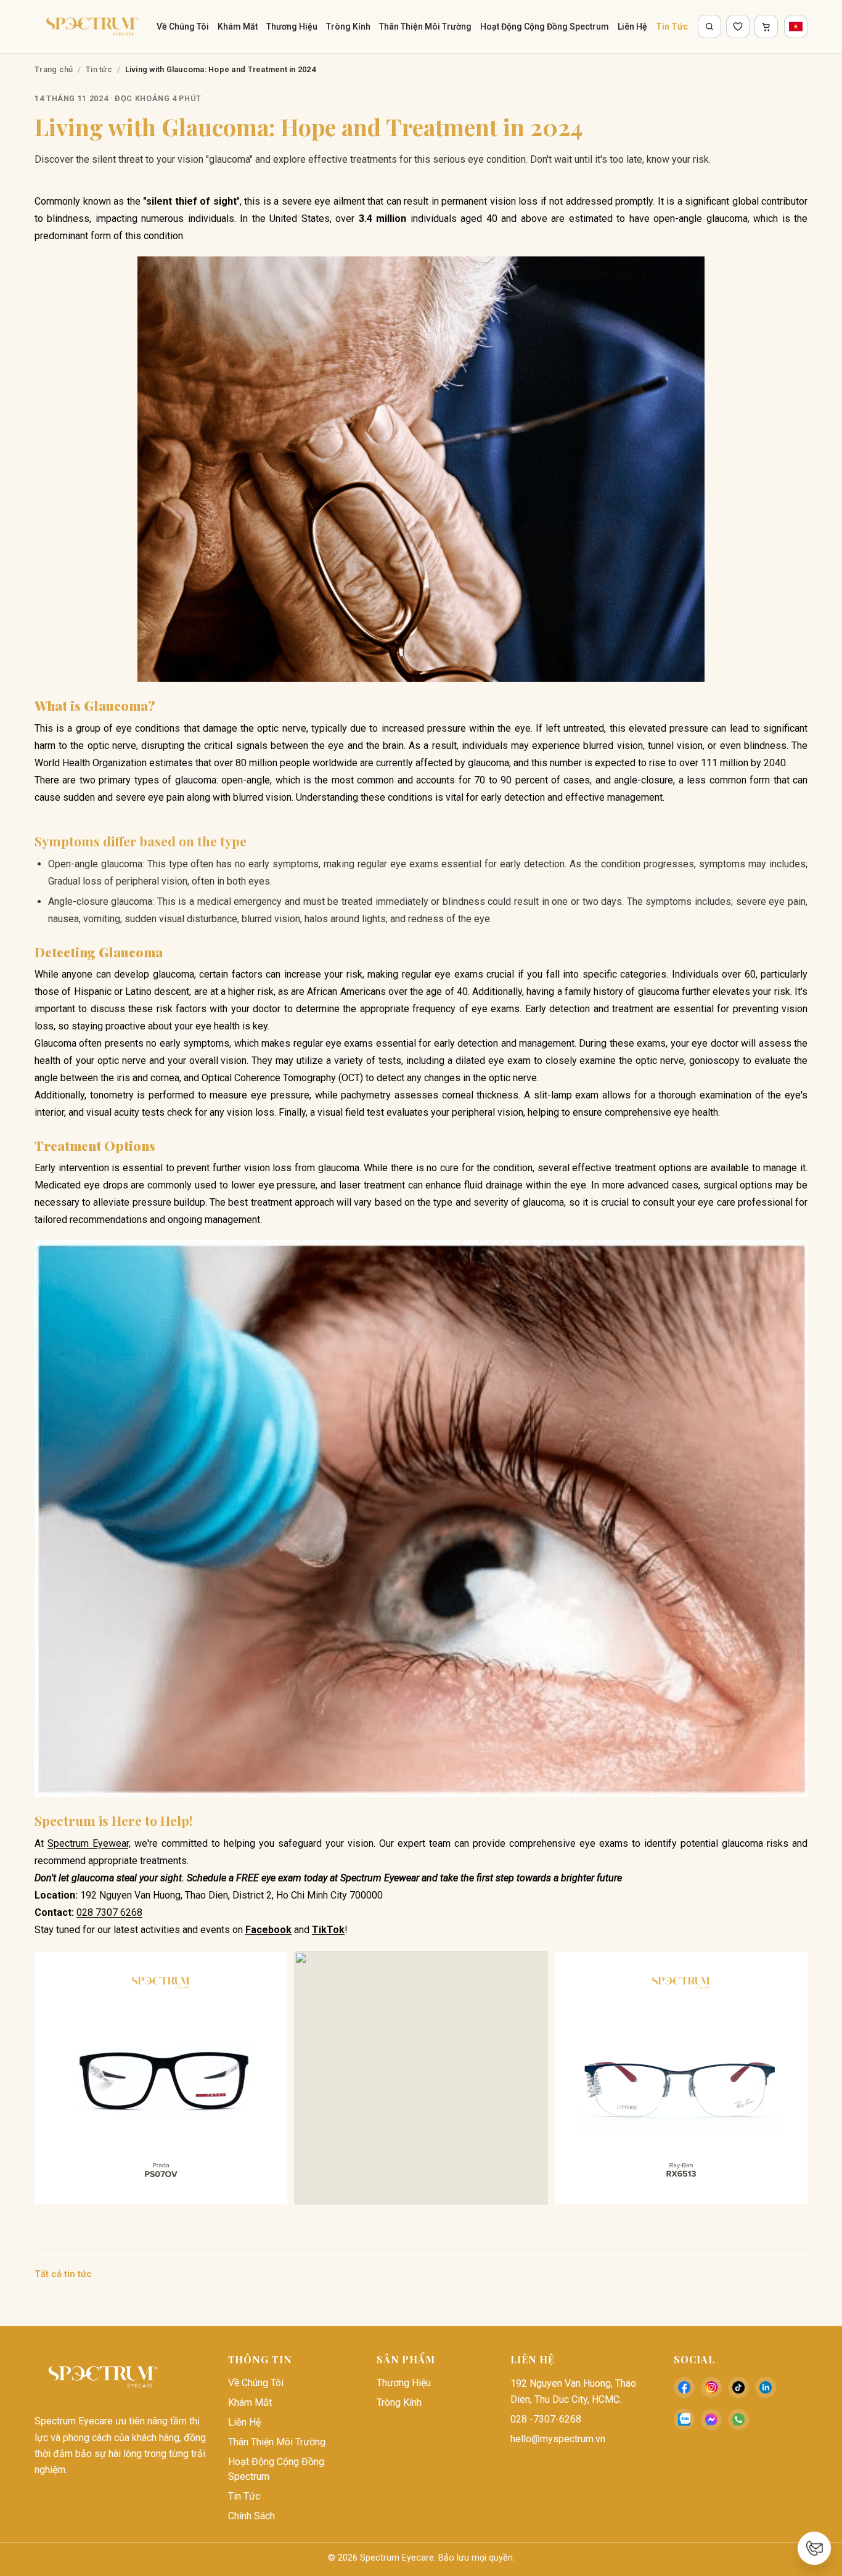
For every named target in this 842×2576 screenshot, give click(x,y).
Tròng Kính (348, 27)
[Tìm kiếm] (709, 27)
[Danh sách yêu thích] (738, 27)
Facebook (268, 1930)
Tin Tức (672, 27)
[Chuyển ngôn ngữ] (796, 27)
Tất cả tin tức (63, 2274)
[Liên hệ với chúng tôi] (814, 2548)
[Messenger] (711, 2419)
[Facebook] (684, 2387)
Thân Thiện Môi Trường (425, 27)
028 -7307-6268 (546, 2419)
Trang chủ (54, 69)
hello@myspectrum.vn (558, 2439)
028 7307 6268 (109, 1912)
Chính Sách (251, 2516)
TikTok (328, 1930)
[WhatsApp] (738, 2419)
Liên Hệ (632, 27)
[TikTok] (738, 2387)
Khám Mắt (238, 27)
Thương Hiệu (292, 27)
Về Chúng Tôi (183, 27)
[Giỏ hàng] (766, 27)
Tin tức (99, 69)
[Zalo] (684, 2419)
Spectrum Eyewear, (89, 1843)
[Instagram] (711, 2387)
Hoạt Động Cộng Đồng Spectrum (545, 27)
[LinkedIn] (766, 2387)
